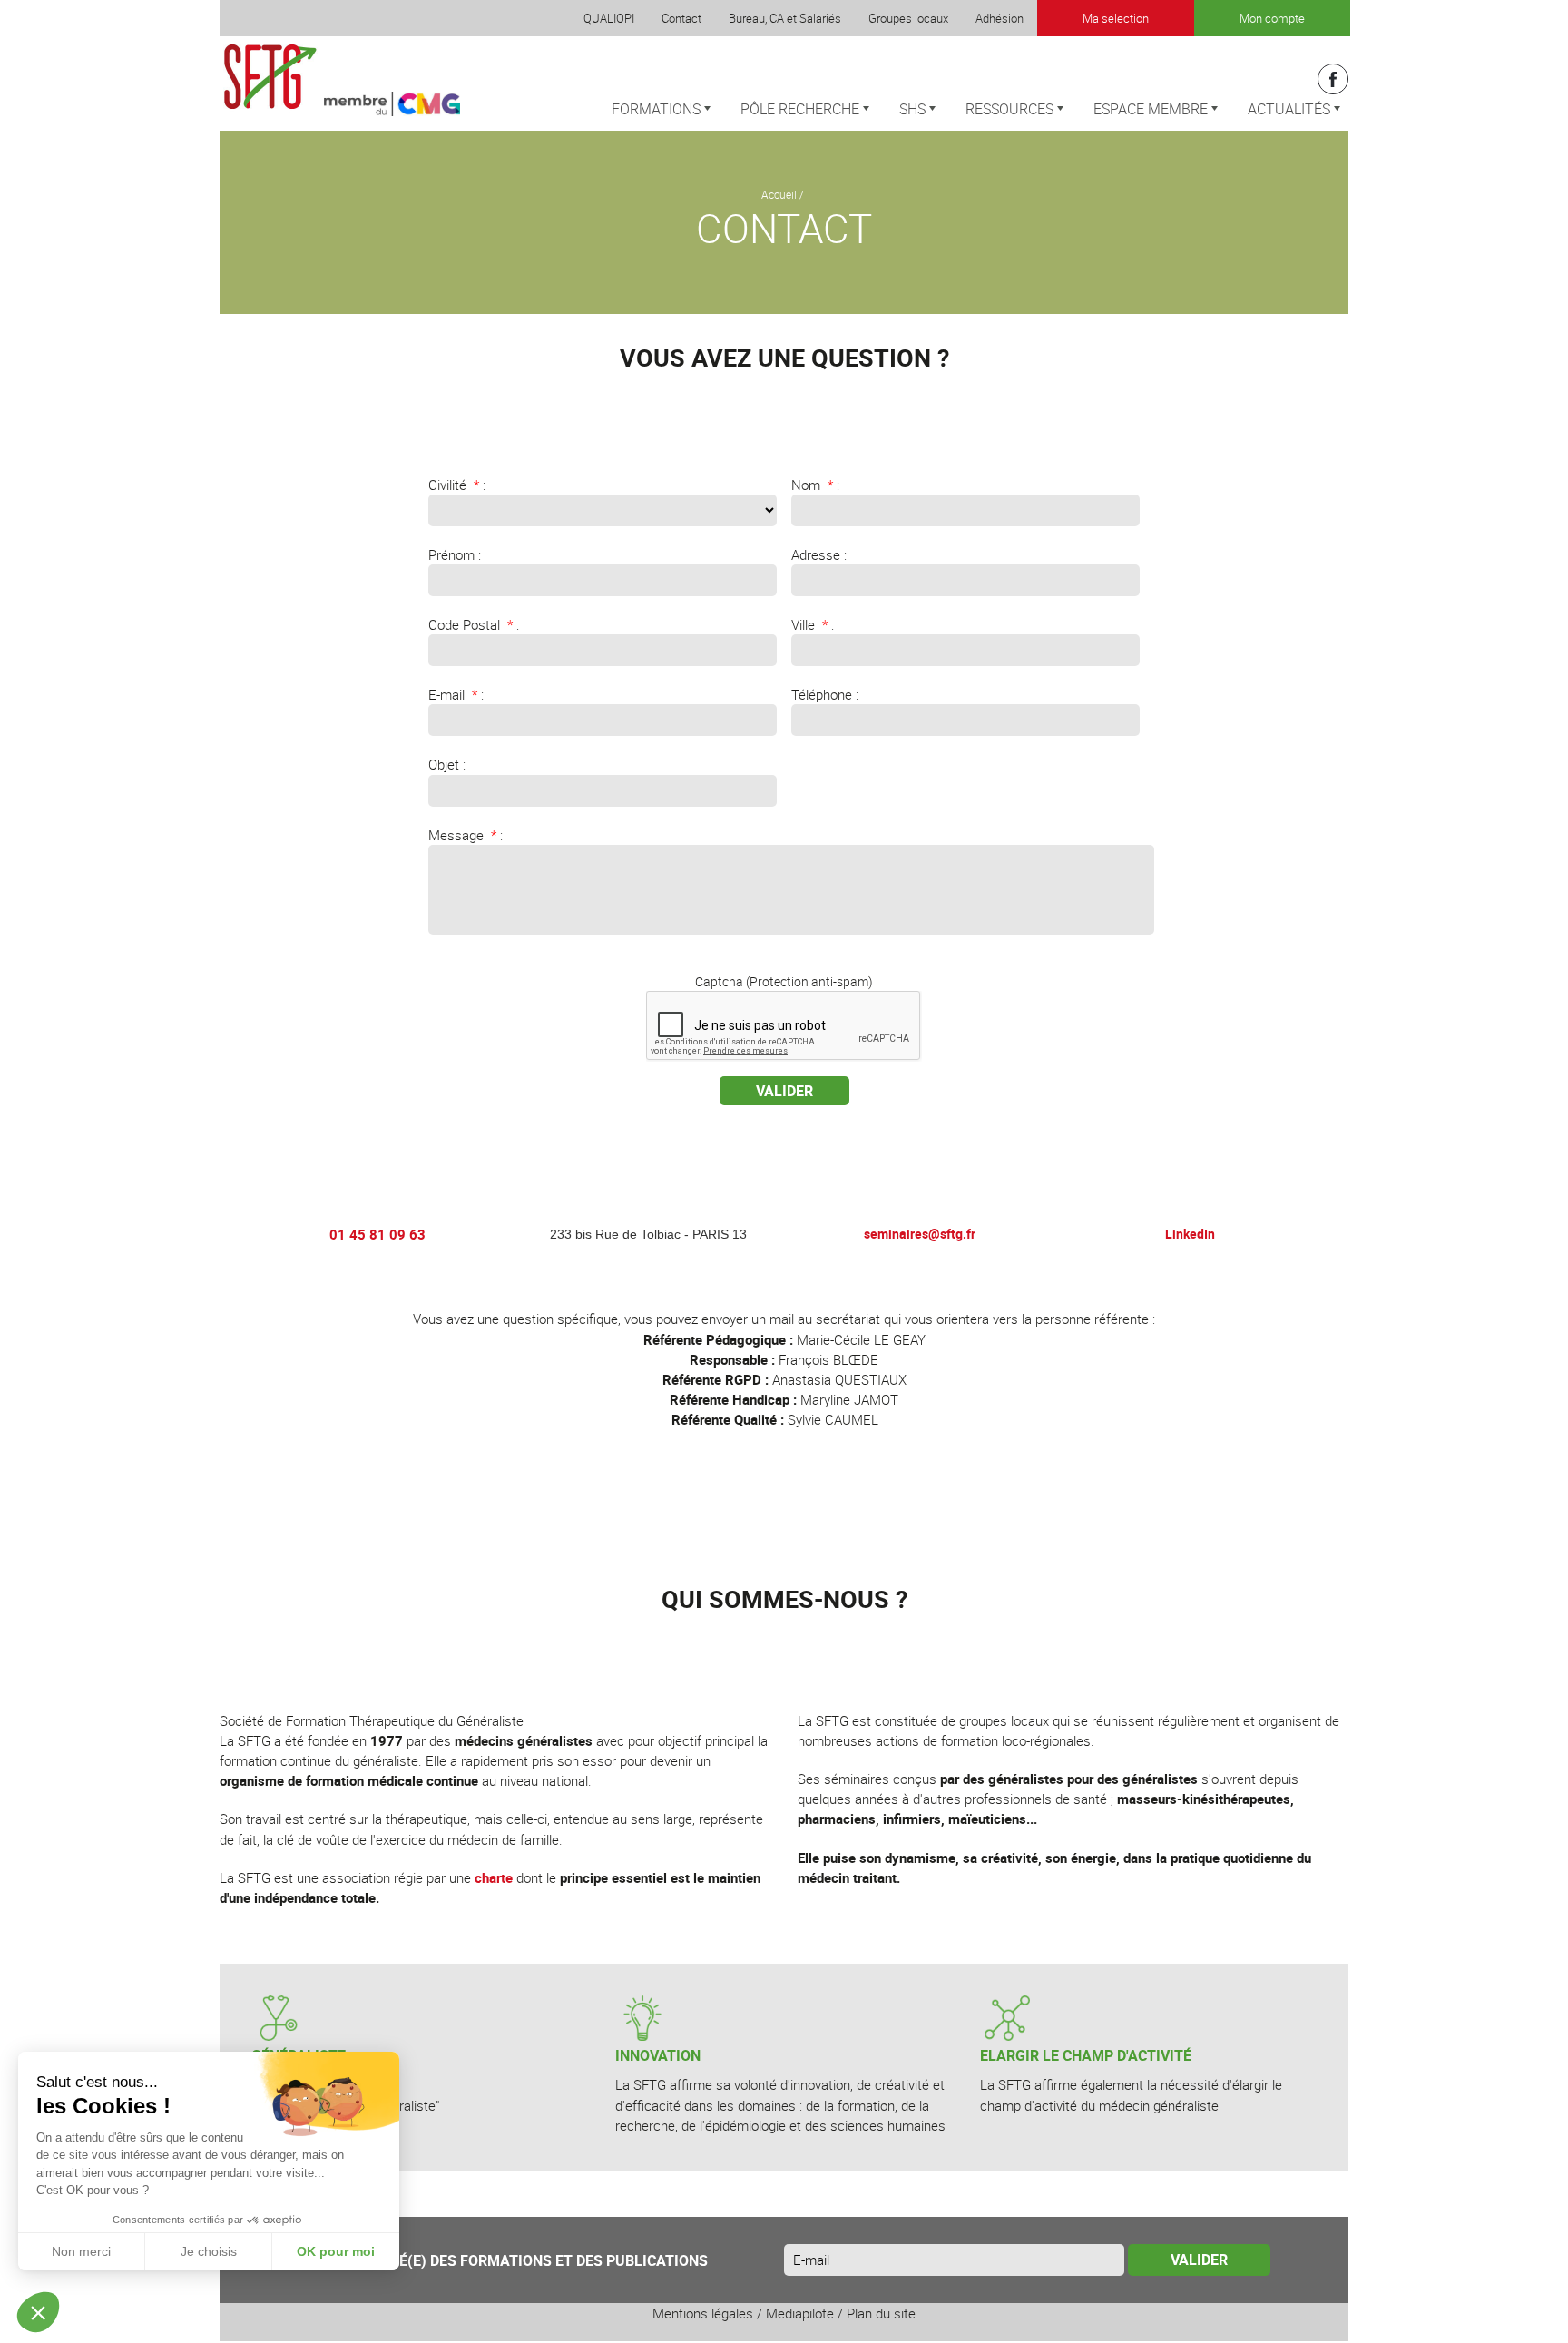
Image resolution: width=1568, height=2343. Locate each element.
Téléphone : (825, 694)
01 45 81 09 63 (377, 1234)
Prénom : (455, 554)
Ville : (813, 624)
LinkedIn (1190, 1234)
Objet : (447, 764)
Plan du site (881, 2313)
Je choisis (209, 2251)
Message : (465, 835)
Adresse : (819, 554)
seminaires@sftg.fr (920, 1234)
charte (494, 1877)
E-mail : (456, 694)
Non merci (81, 2251)
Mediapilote (800, 2313)
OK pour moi (336, 2251)
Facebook (1333, 79)
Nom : (815, 485)
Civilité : (457, 485)
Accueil (779, 194)
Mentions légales (703, 2313)
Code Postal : (474, 624)
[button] (38, 2312)
